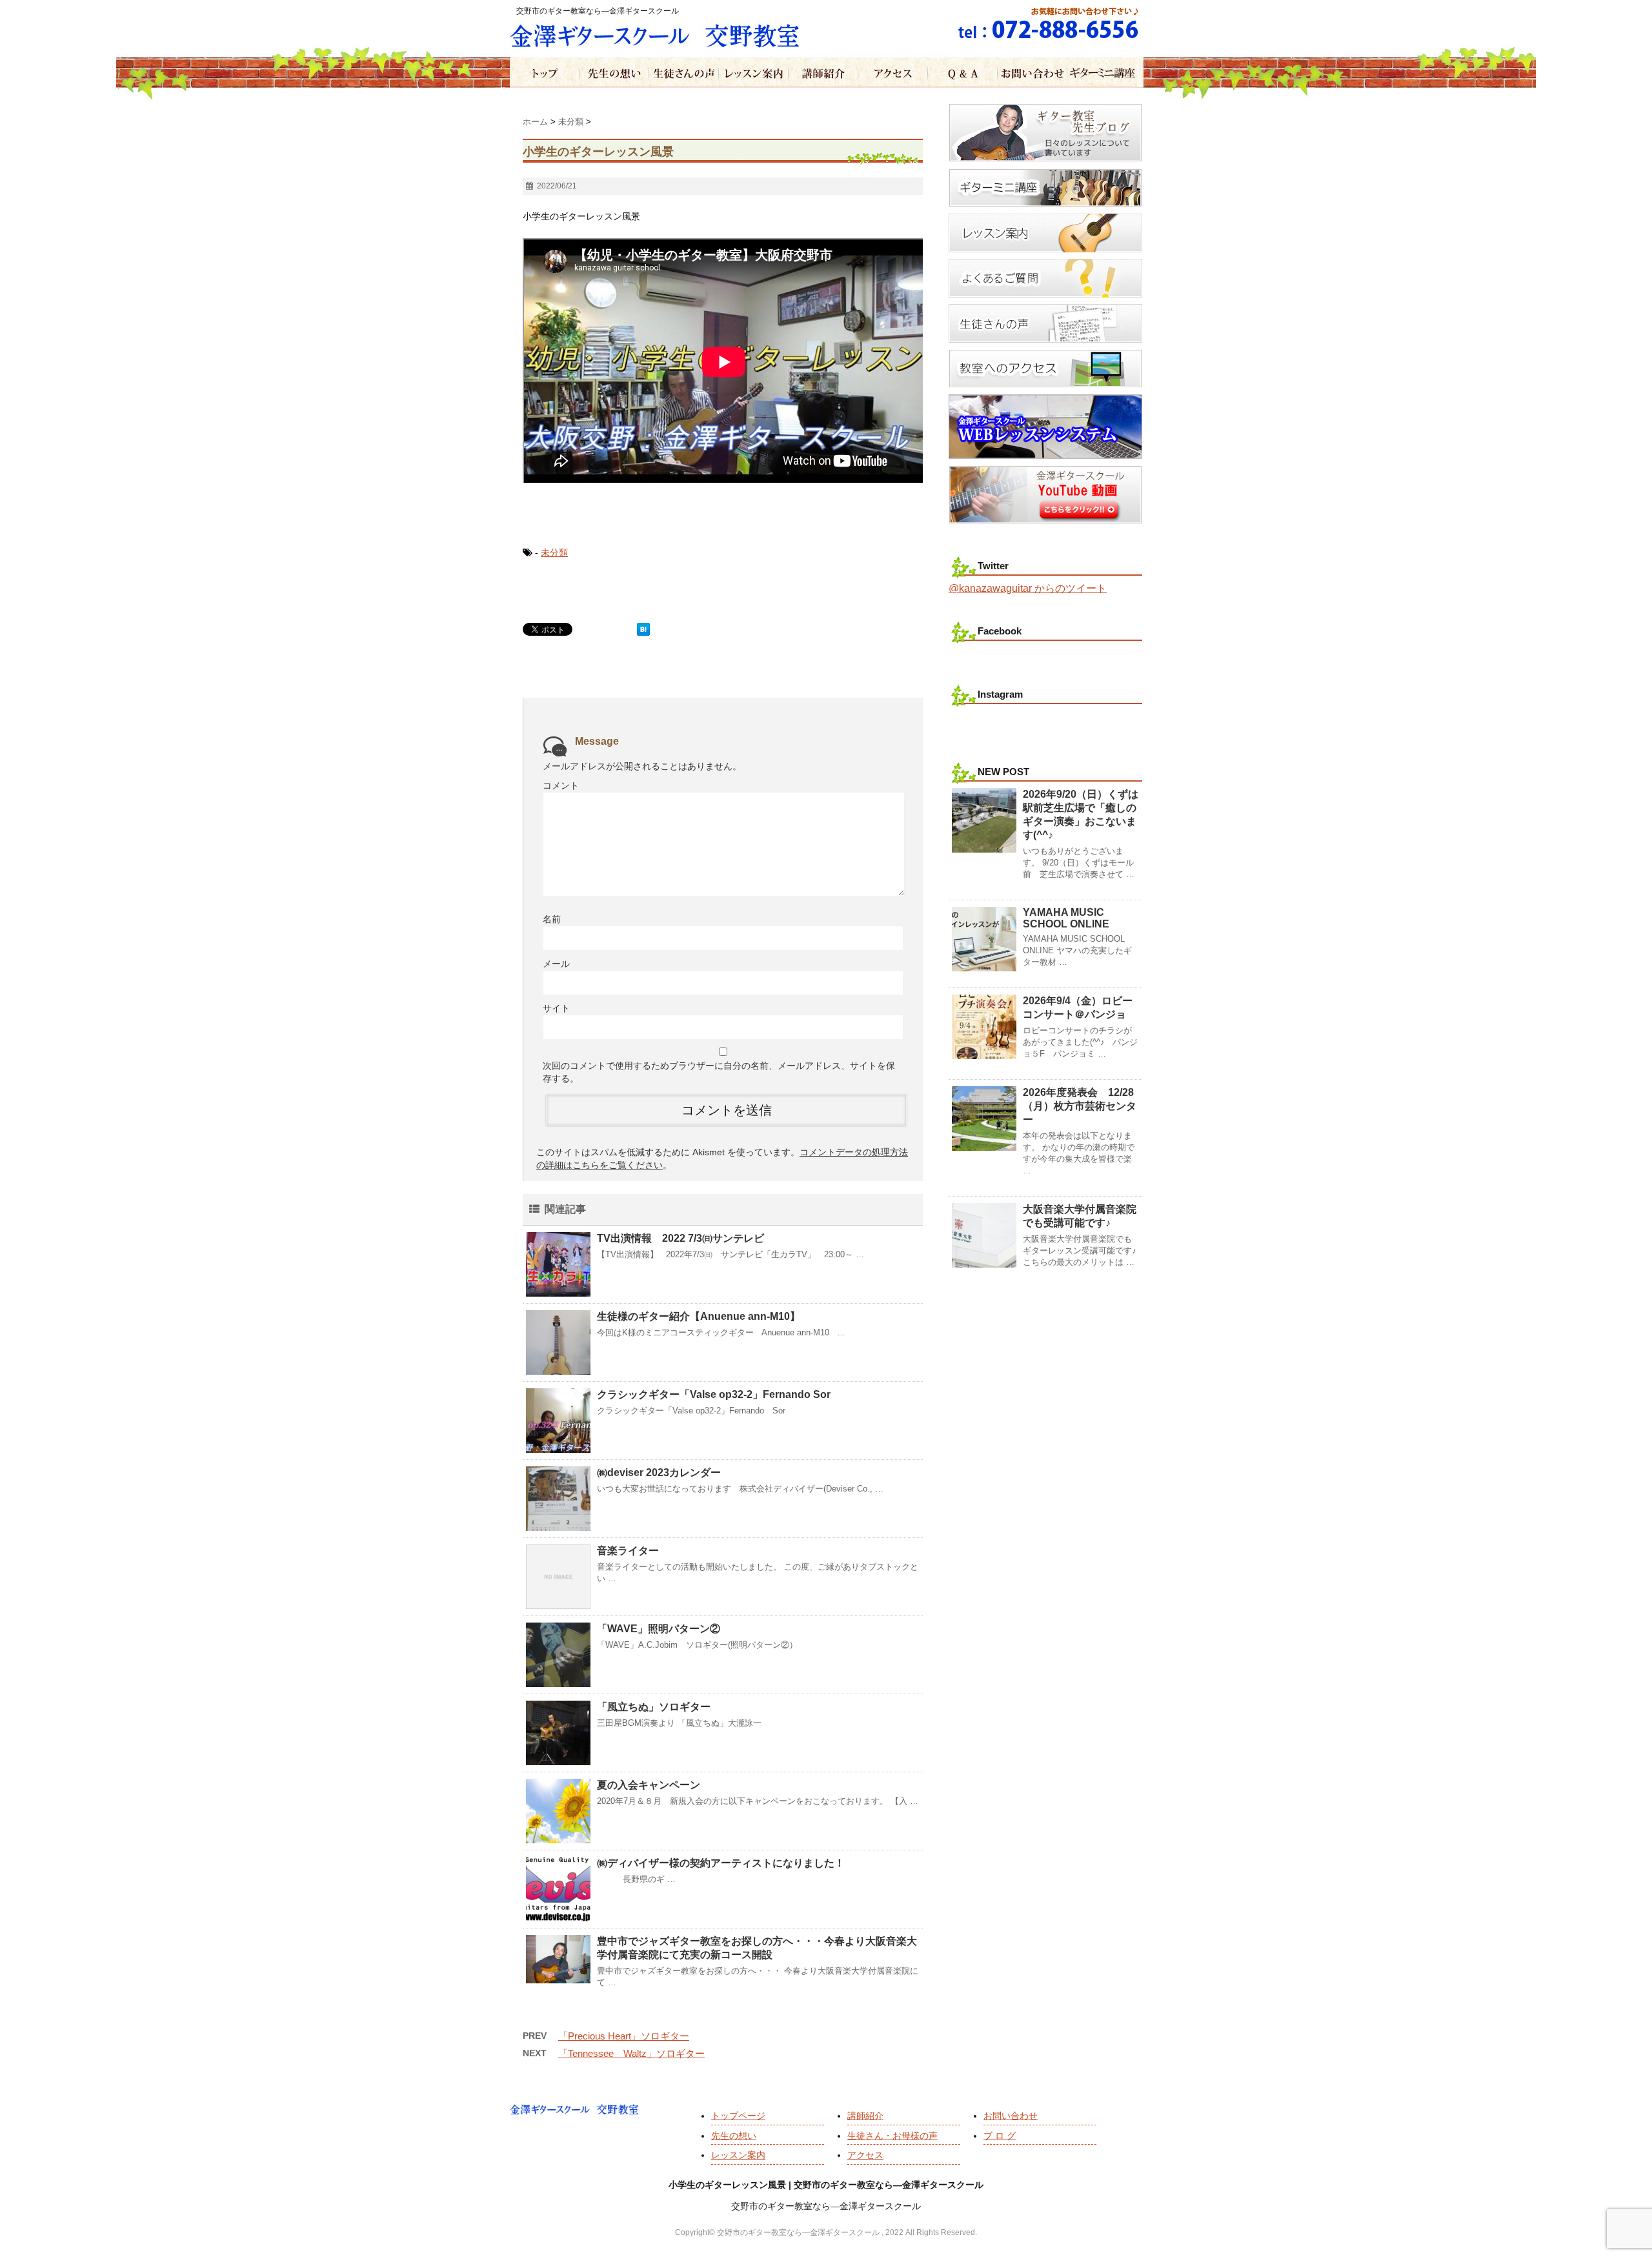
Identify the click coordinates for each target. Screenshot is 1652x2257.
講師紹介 (865, 2116)
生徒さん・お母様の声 (892, 2136)
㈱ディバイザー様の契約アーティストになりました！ (721, 1863)
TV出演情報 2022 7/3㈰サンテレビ (680, 1238)
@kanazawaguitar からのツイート (1028, 588)
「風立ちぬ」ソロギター (654, 1707)
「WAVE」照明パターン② (659, 1629)
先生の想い (734, 2136)
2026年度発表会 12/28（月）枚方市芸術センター (1080, 1106)
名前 (552, 919)
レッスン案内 (738, 2155)
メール (556, 964)
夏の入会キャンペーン (649, 1785)
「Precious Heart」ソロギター (624, 2036)
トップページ (738, 2116)
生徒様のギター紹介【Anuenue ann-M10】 (699, 1316)
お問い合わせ (1011, 2116)
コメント (561, 785)
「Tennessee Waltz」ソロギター (631, 2053)
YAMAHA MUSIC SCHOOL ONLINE (1066, 918)
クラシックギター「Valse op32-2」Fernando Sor (714, 1394)
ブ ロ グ (1000, 2136)
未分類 (554, 552)
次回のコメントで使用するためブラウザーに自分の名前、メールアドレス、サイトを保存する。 (719, 1072)
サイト (556, 1008)
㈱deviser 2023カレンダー (659, 1473)
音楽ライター (628, 1551)
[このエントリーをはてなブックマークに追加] (643, 629)
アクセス (865, 2155)
